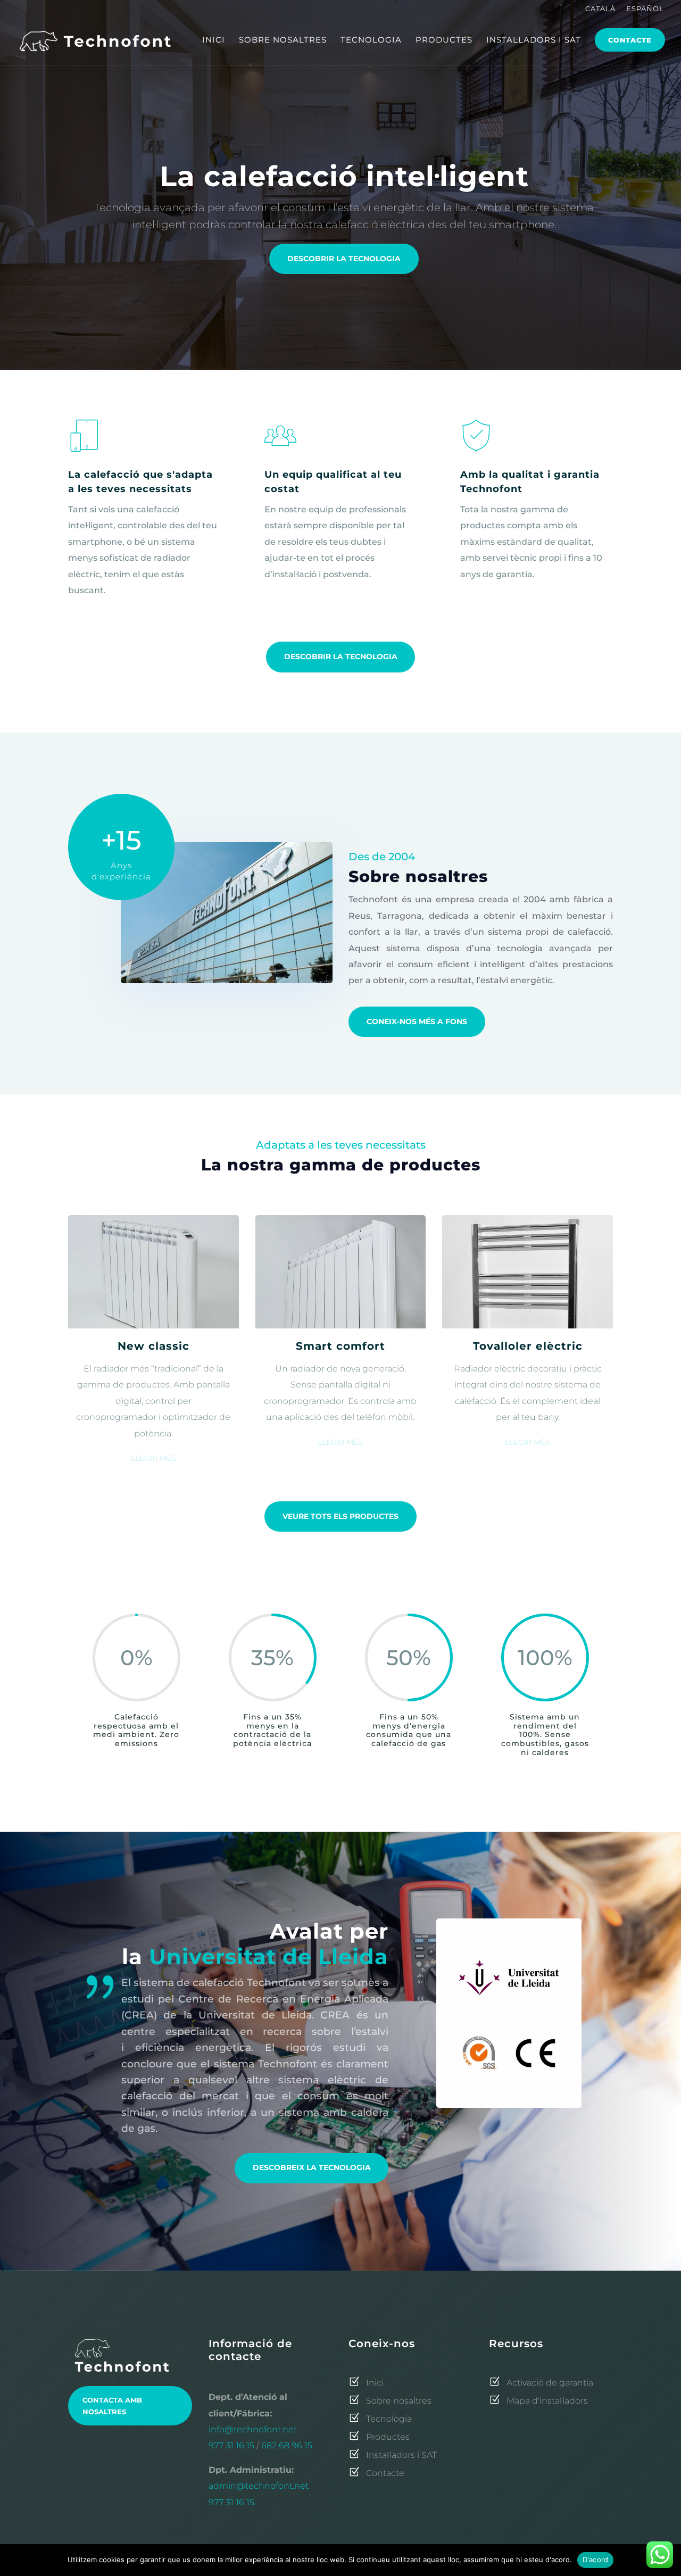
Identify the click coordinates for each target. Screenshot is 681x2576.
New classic (153, 1346)
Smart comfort (340, 1346)
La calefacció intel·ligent (344, 176)
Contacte (630, 40)
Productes (444, 40)
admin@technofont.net (259, 2486)
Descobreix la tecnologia (312, 2167)
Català (600, 9)
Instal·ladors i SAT (534, 40)
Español (645, 9)
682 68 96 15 (287, 2445)
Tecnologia (371, 40)
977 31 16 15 (231, 2445)
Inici (214, 40)
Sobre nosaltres (283, 40)
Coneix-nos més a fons (417, 1021)
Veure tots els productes (340, 1516)
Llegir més (153, 1458)
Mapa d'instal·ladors (544, 2401)
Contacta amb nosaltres (112, 2406)
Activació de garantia (547, 2383)
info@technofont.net (253, 2429)
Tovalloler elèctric (528, 1346)
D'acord (596, 2560)
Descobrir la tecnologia (344, 259)
